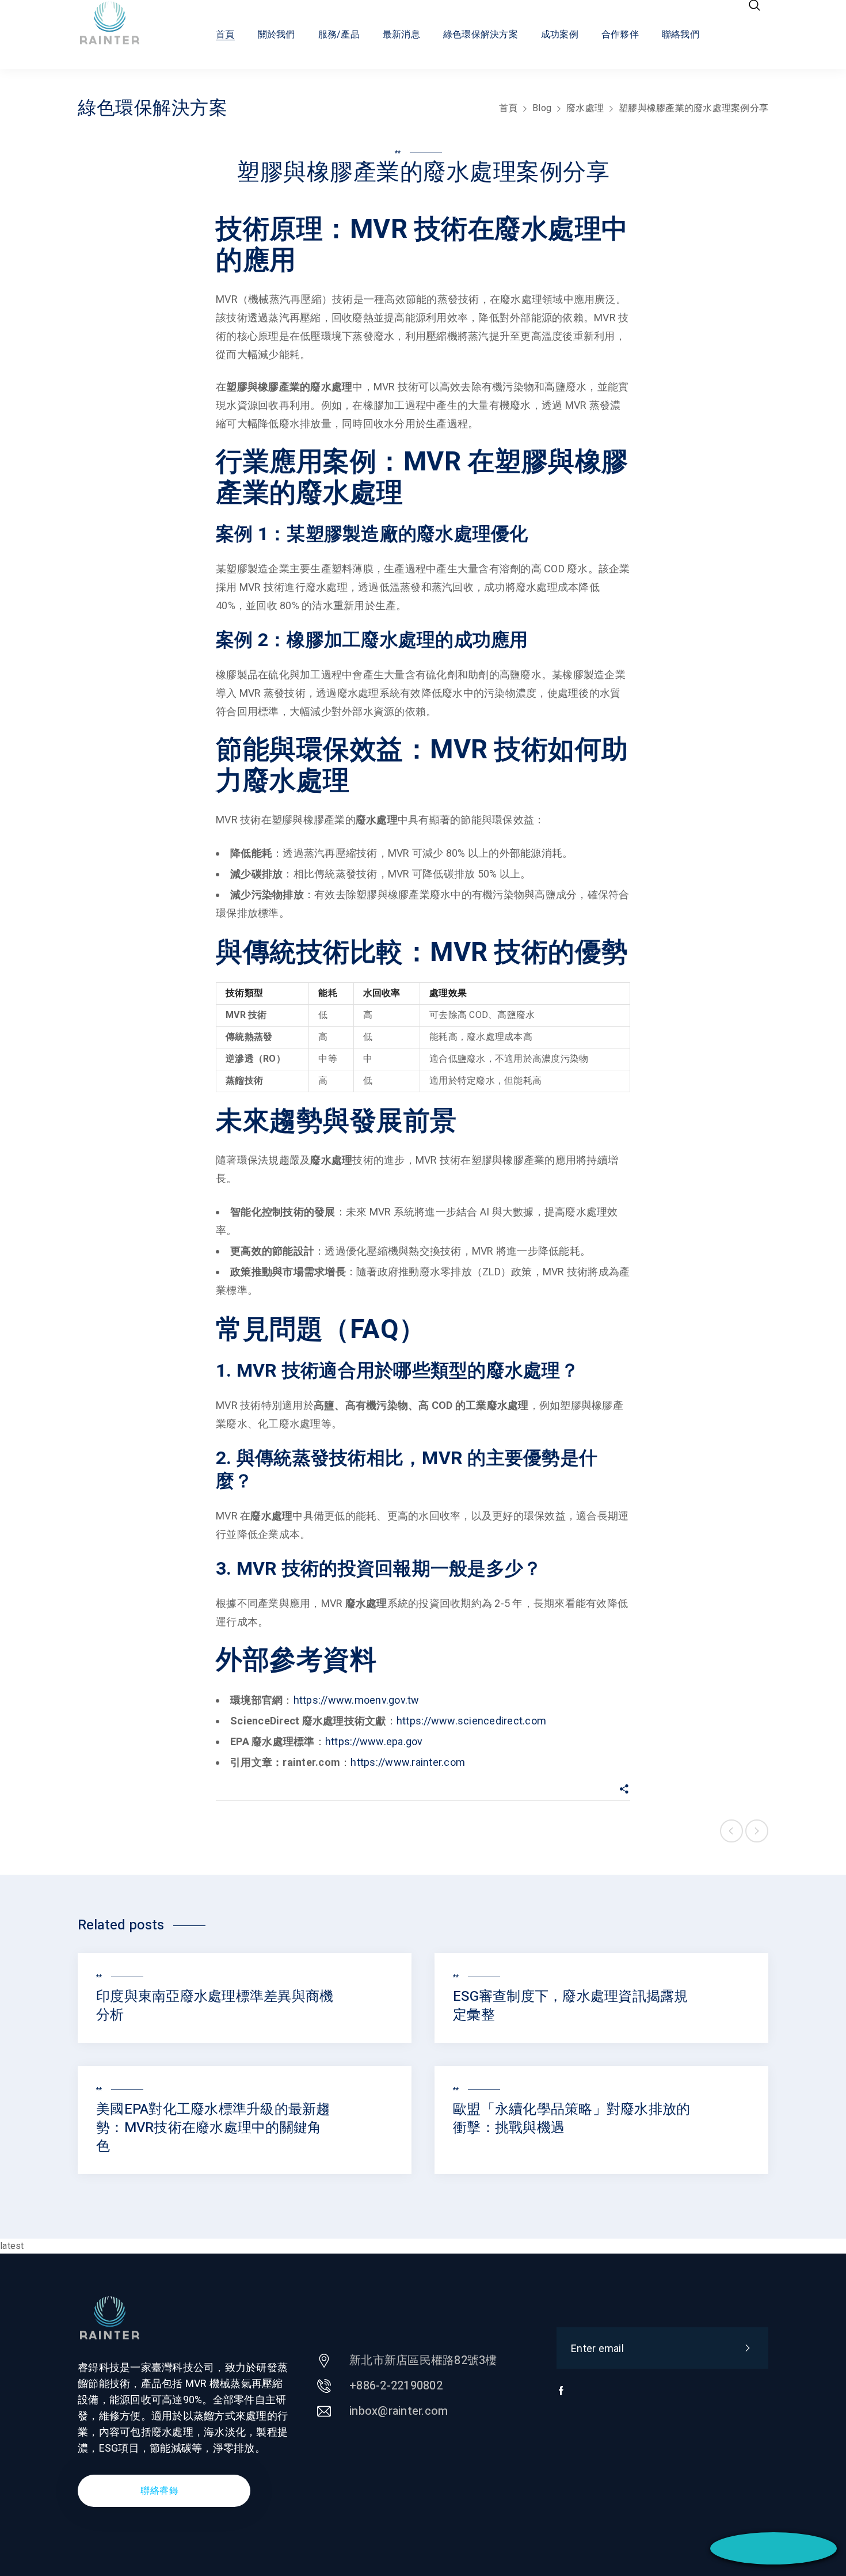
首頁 (508, 108)
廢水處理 (585, 108)
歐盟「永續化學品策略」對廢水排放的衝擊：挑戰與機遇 (571, 2119)
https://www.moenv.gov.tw (357, 1700)
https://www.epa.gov (374, 1741)
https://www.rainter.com (408, 1762)
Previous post (731, 1831)
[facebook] (561, 2396)
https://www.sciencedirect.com (471, 1721)
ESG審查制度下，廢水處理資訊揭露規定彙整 (571, 2006)
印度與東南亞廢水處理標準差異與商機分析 (215, 2006)
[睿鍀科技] (120, 23)
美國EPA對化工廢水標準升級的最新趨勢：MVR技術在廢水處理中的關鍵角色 (213, 2128)
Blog (542, 108)
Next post (757, 1831)
